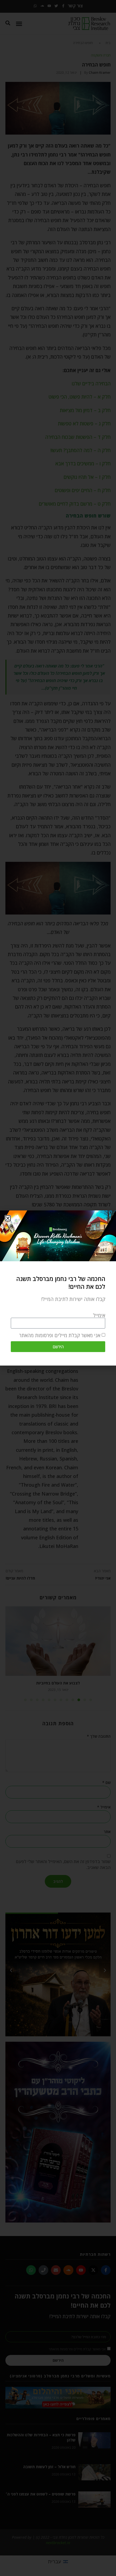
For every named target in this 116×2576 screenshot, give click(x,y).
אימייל (99, 1315)
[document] (58, 1288)
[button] (8, 1218)
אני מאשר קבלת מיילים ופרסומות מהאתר (60, 1336)
